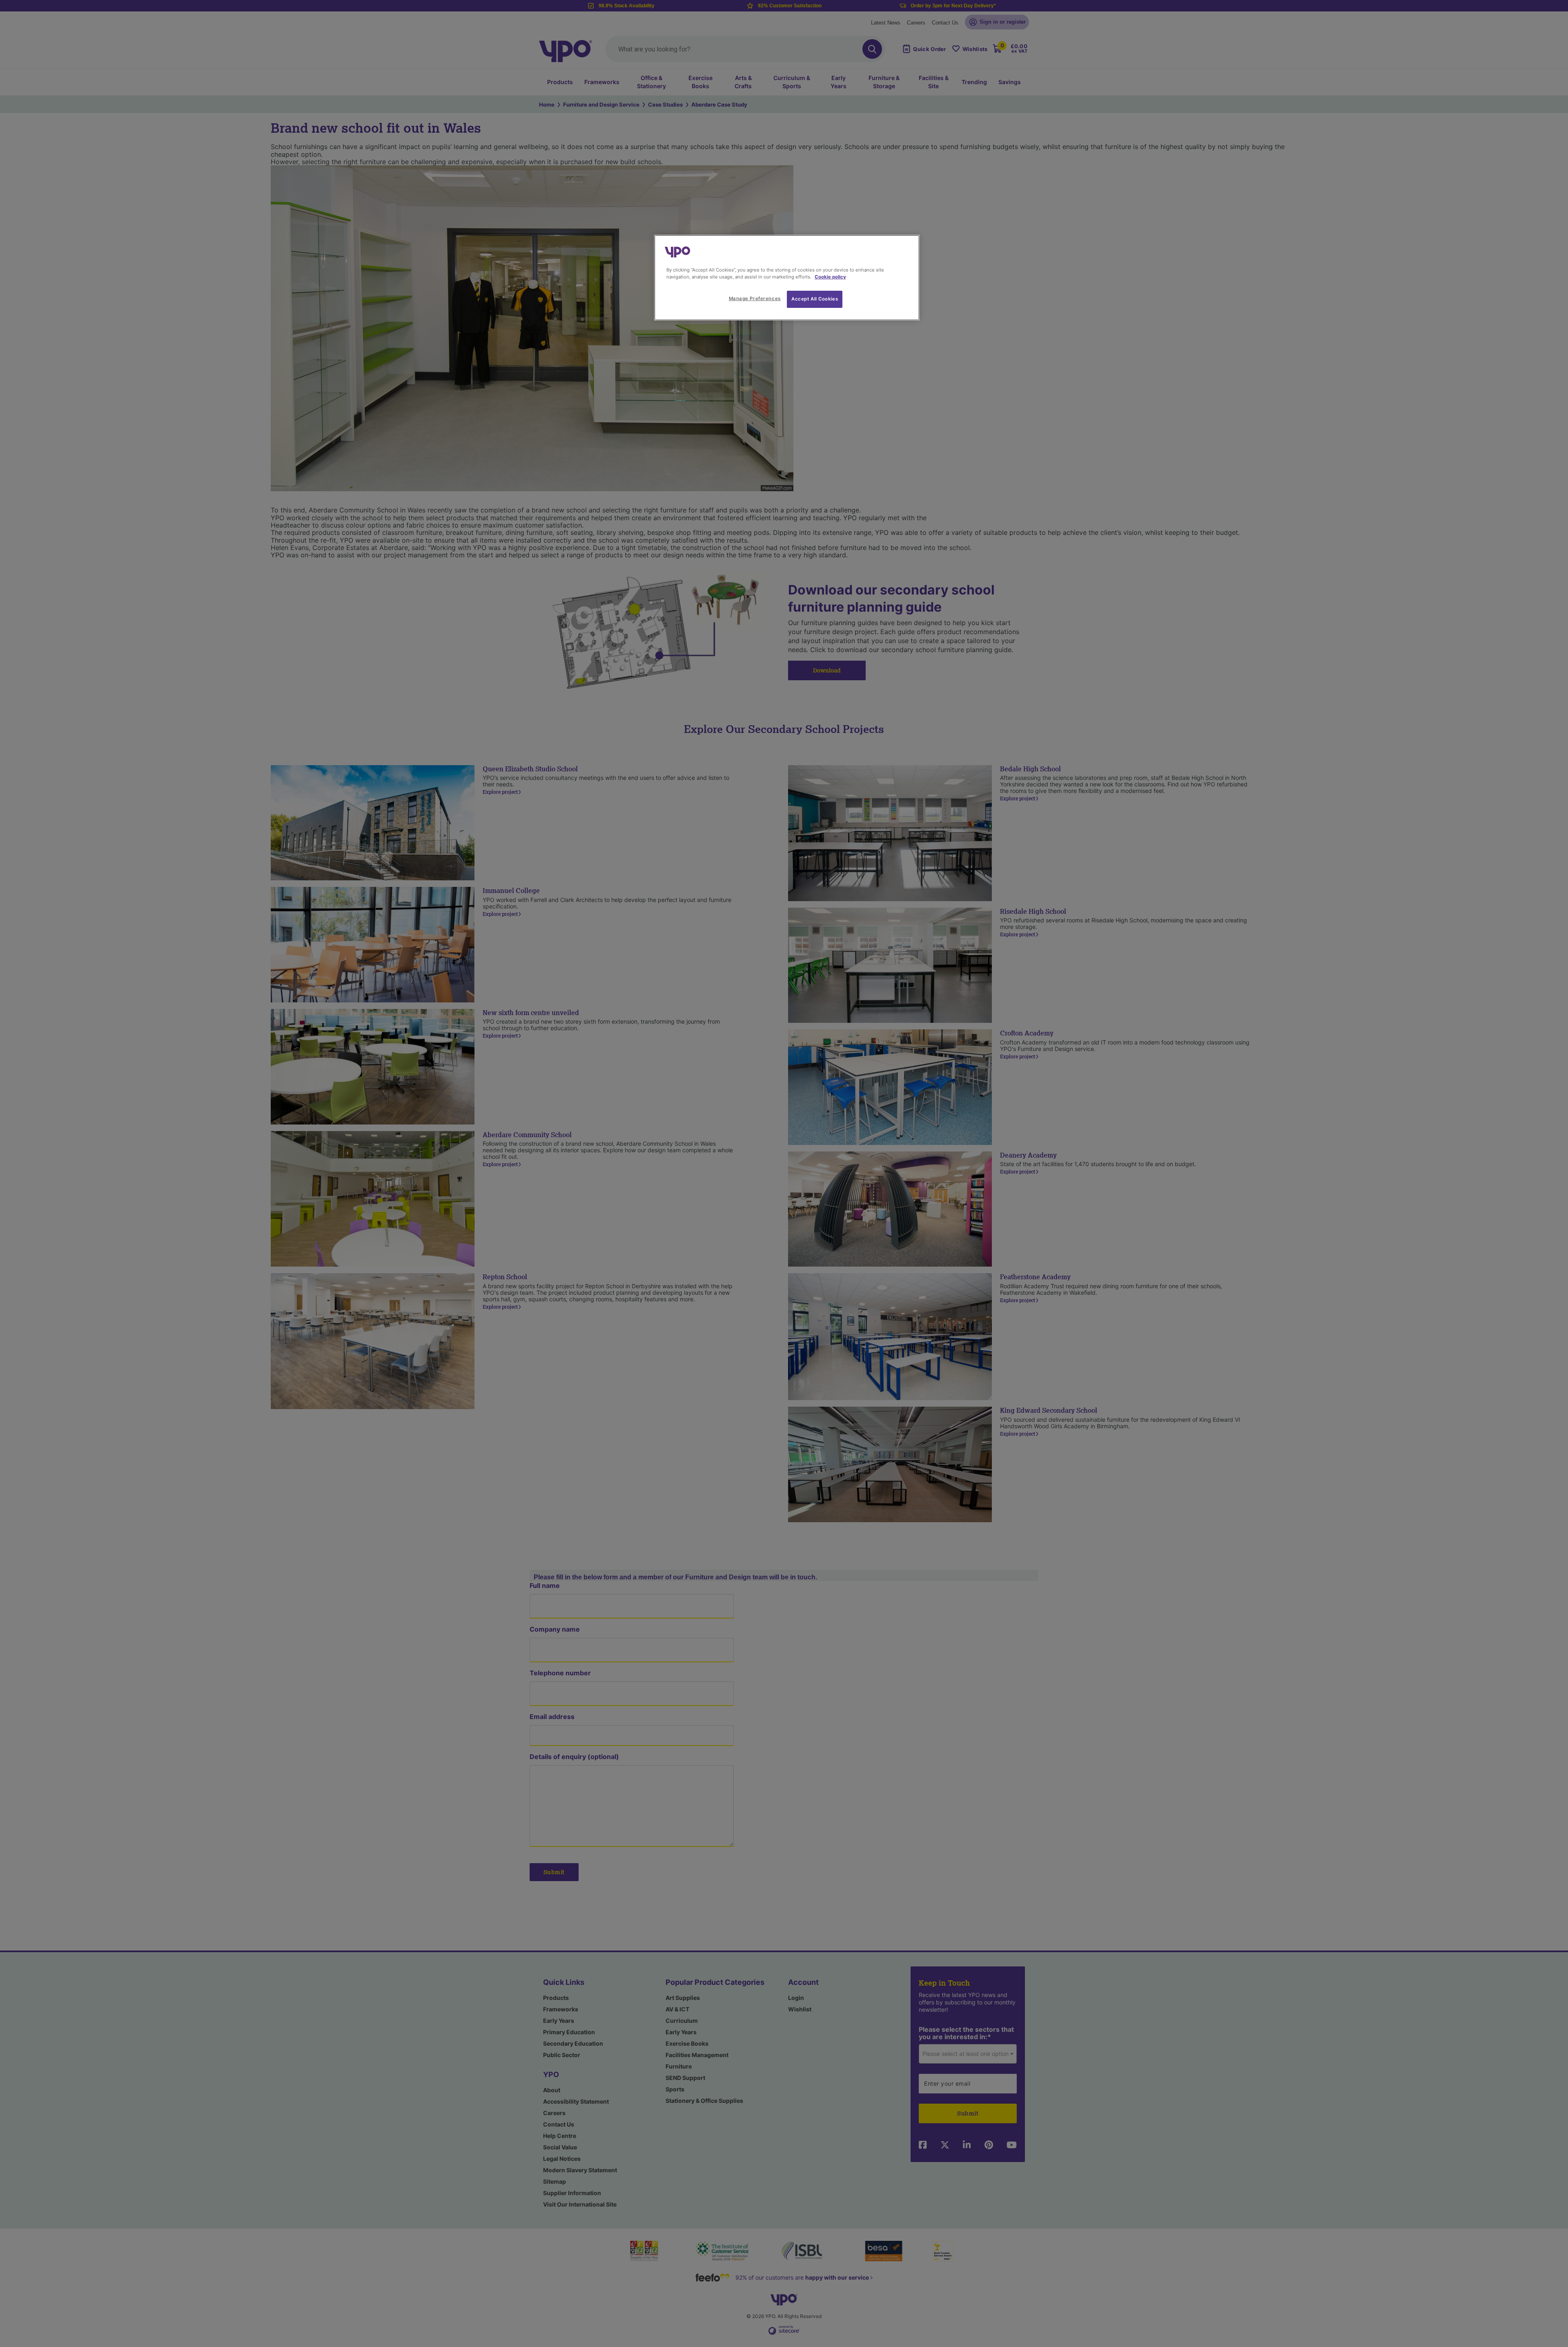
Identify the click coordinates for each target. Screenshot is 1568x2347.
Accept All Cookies (815, 299)
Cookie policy (830, 277)
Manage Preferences (755, 298)
